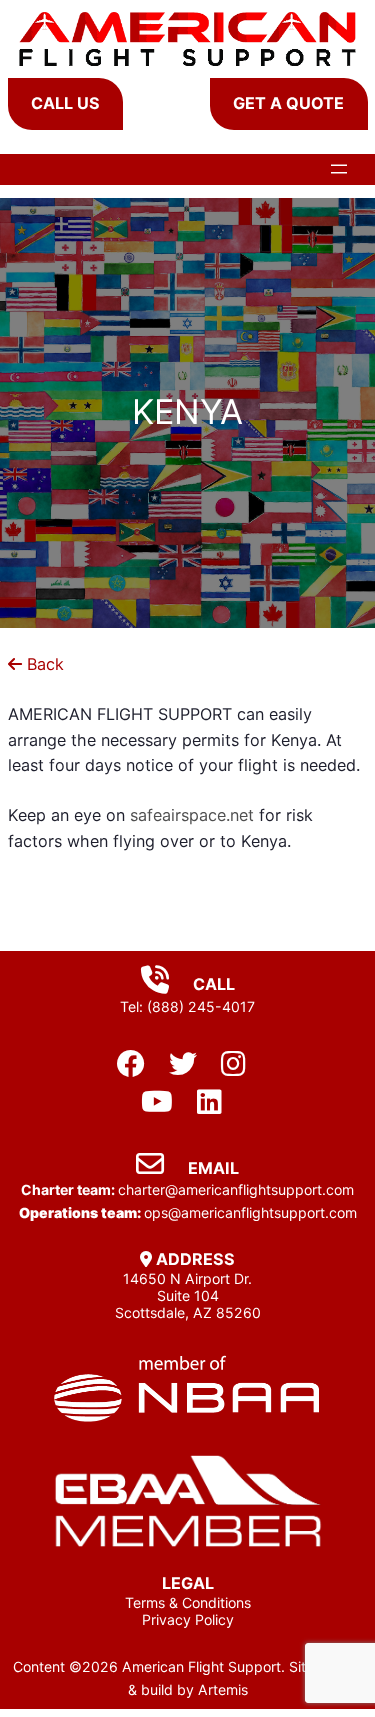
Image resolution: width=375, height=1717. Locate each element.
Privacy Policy (188, 1619)
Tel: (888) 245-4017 (187, 1006)
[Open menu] (339, 169)
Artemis (223, 1689)
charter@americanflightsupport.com (236, 1189)
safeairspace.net (192, 815)
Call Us (65, 103)
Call (212, 984)
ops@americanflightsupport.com (250, 1212)
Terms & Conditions (188, 1602)
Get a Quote (288, 103)
